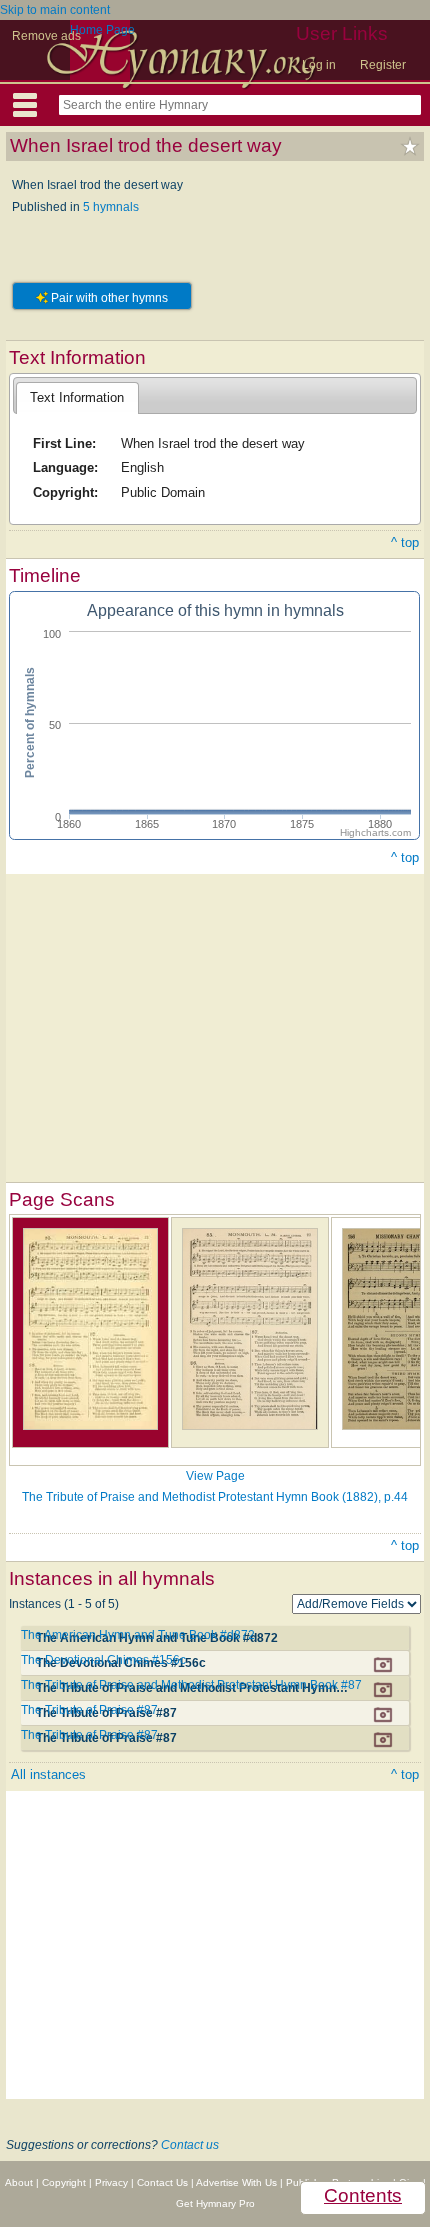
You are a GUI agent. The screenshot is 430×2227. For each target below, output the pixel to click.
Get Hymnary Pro (215, 2203)
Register (383, 65)
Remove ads (46, 36)
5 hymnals (111, 207)
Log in (319, 65)
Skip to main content (55, 10)
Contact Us (162, 2182)
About (19, 2182)
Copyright (64, 2182)
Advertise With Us (236, 2182)
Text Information (77, 397)
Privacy (111, 2182)
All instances (48, 1774)
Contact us (190, 2145)
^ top (405, 542)
